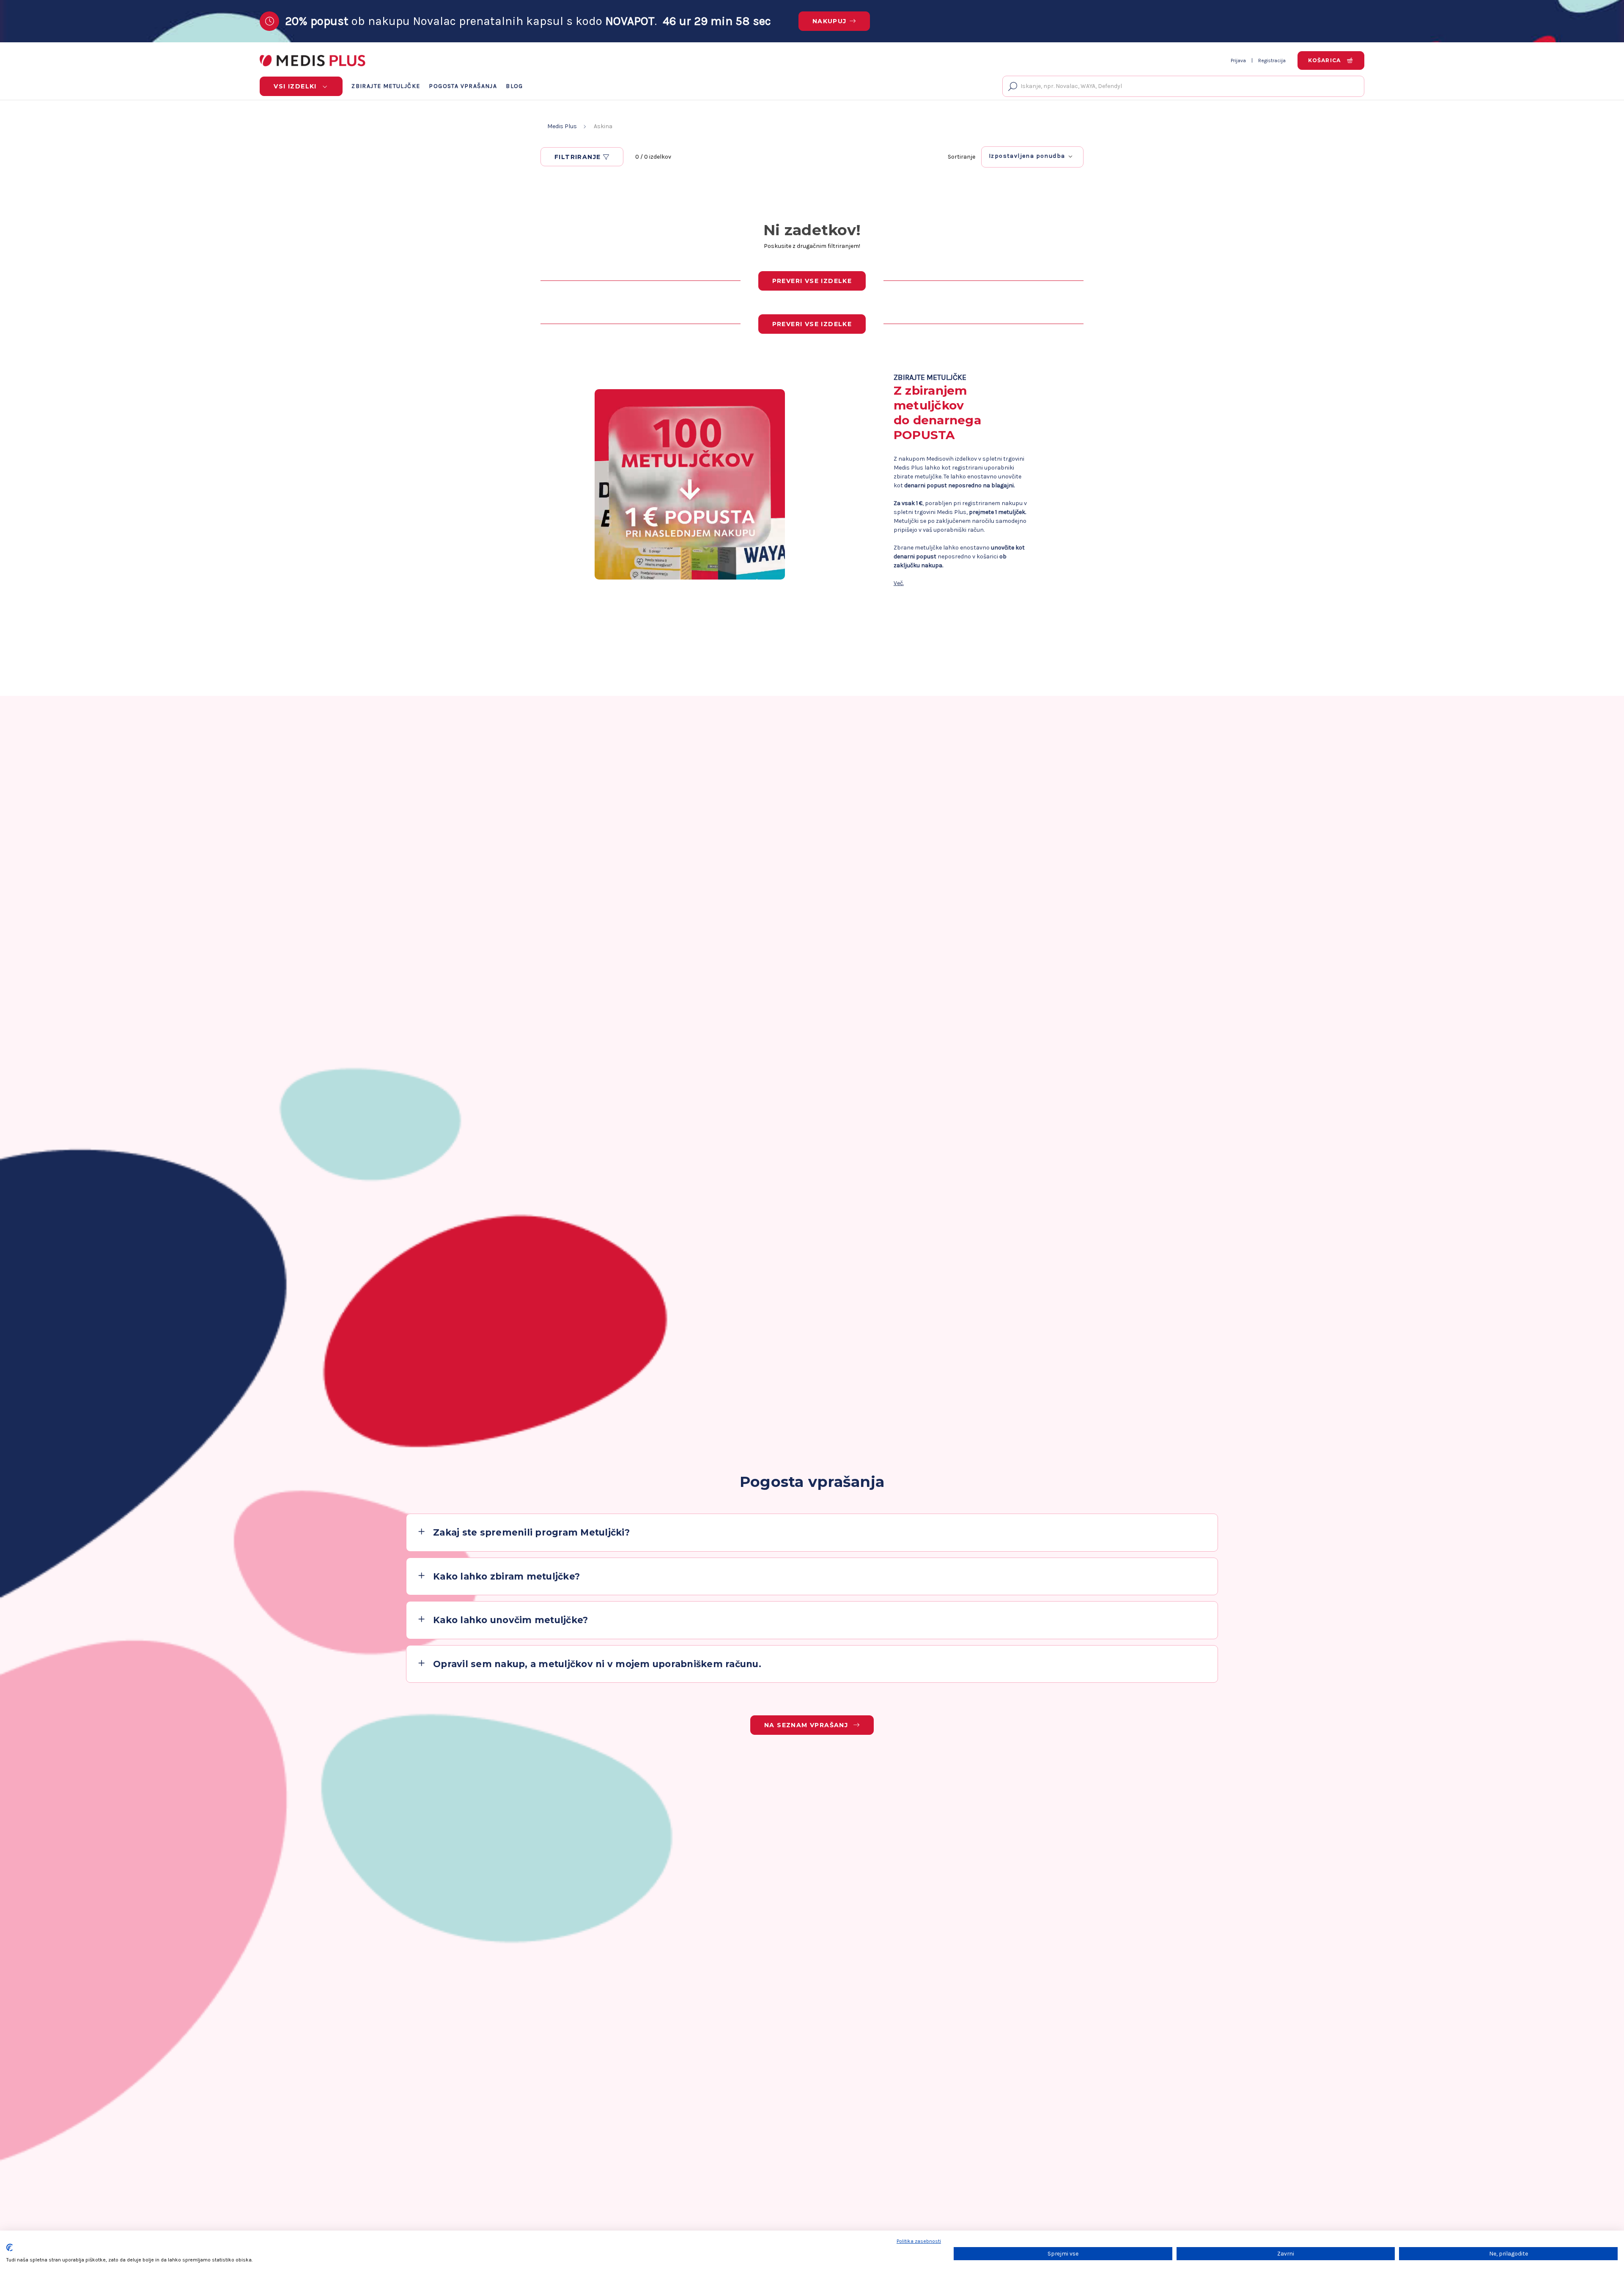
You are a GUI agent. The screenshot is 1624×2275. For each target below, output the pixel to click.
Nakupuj (830, 21)
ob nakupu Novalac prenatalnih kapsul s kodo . (528, 21)
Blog (514, 86)
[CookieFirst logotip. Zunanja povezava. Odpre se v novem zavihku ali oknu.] (10, 2248)
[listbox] (1032, 156)
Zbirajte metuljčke (386, 86)
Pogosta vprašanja (463, 86)
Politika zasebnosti (919, 2241)
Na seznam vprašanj (807, 1725)
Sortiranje (962, 157)
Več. (899, 583)
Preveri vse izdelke (812, 281)
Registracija (1272, 60)
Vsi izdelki (296, 86)
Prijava (1238, 60)
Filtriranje (579, 157)
